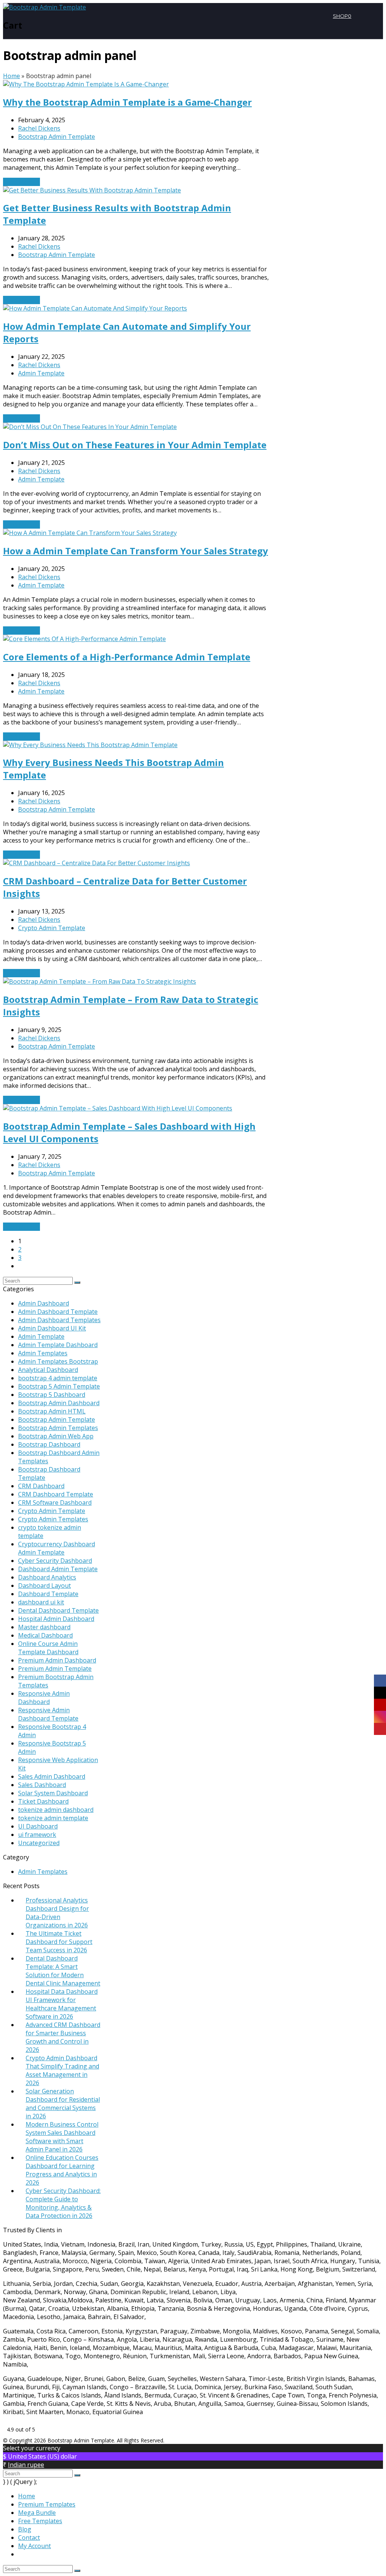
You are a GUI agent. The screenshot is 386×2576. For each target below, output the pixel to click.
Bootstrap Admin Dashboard (59, 1403)
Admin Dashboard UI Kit (52, 1328)
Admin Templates (43, 1353)
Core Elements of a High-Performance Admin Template (127, 657)
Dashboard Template (48, 1594)
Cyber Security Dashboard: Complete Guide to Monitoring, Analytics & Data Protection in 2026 (63, 2203)
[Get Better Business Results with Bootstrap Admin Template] (92, 190)
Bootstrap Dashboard (49, 1444)
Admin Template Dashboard (58, 1345)
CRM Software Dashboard (55, 1503)
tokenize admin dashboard (56, 1810)
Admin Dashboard (44, 1303)
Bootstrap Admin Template (57, 137)
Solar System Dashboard (53, 1793)
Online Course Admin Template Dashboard (48, 1648)
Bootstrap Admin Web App (56, 1436)
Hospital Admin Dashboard (56, 1619)
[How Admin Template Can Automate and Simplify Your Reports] (95, 308)
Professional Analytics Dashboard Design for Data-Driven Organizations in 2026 (57, 1913)
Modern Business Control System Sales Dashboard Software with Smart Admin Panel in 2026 (62, 2137)
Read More (21, 182)
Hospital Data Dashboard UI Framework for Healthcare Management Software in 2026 (62, 2004)
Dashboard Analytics (47, 1577)
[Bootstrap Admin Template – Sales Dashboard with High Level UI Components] (118, 1108)
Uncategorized (39, 1843)
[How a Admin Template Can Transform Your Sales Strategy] (90, 533)
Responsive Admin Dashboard (44, 1698)
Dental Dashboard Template (58, 1610)
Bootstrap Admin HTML (52, 1411)
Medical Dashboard (45, 1635)
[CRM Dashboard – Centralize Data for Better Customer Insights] (96, 863)
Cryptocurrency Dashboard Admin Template (57, 1548)
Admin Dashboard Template (58, 1312)
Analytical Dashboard (48, 1370)
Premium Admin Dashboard (57, 1660)
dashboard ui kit (41, 1602)
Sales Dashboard (42, 1785)
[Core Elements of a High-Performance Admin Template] (84, 639)
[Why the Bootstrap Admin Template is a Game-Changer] (86, 84)
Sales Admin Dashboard (52, 1776)
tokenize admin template (53, 1818)
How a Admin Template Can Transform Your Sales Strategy (136, 551)
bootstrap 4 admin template (58, 1378)
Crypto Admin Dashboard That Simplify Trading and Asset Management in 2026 (62, 2070)
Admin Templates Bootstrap (58, 1361)
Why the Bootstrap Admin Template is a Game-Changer (127, 102)
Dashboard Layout (44, 1586)
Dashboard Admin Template (58, 1569)
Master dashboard (44, 1627)
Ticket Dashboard (43, 1801)
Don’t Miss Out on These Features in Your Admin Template (135, 445)
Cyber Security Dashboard (55, 1561)
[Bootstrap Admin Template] (44, 7)
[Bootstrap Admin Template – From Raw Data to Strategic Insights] (100, 981)
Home (11, 76)
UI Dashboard (38, 1826)
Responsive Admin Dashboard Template (48, 1714)
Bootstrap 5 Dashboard (52, 1395)
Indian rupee (26, 2465)
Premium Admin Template (55, 1669)
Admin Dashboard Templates (59, 1320)
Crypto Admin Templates (53, 1519)
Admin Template (41, 373)
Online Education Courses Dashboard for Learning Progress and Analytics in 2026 (62, 2170)
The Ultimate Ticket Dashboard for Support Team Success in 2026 (59, 1942)
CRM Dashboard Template (56, 1494)
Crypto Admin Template (52, 928)
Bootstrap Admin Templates (58, 1428)
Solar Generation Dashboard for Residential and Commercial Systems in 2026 (63, 2104)
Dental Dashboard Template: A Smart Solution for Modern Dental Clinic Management (63, 1971)
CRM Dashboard (41, 1486)
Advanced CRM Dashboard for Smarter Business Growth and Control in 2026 (63, 2037)
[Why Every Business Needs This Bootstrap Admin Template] (90, 745)
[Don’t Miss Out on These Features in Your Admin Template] (90, 427)
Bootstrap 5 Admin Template (59, 1386)
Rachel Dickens (39, 128)
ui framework (37, 1835)
